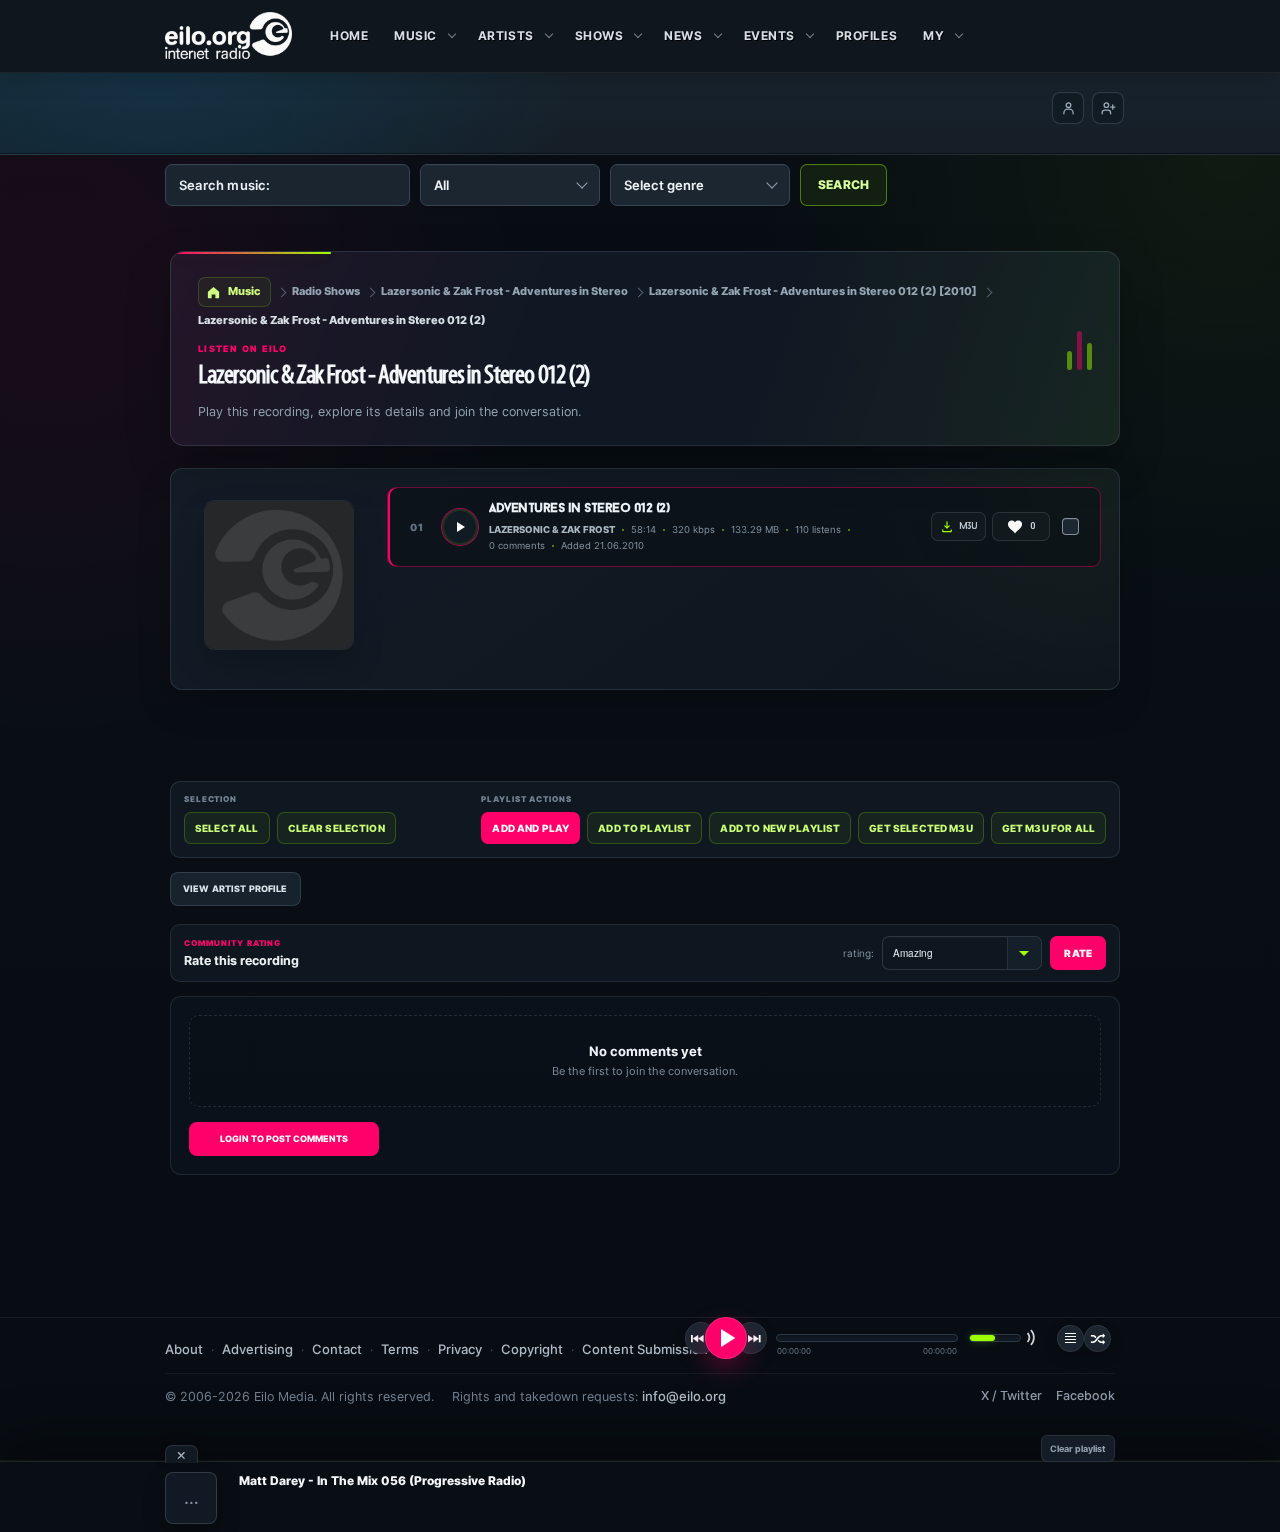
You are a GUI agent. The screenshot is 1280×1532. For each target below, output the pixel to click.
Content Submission (645, 1349)
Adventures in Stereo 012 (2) (579, 508)
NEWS (683, 35)
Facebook (1085, 1395)
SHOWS (599, 35)
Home (349, 35)
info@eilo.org (684, 1396)
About (184, 1349)
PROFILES (866, 35)
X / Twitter (1011, 1395)
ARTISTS (506, 35)
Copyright (532, 1349)
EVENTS (769, 35)
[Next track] (751, 1338)
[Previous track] (701, 1338)
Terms (400, 1349)
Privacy (460, 1349)
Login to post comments (284, 1138)
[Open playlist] (1070, 1338)
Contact (337, 1349)
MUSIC (415, 35)
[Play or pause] (726, 1338)
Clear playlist (1078, 1448)
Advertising (257, 1349)
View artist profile (235, 888)
